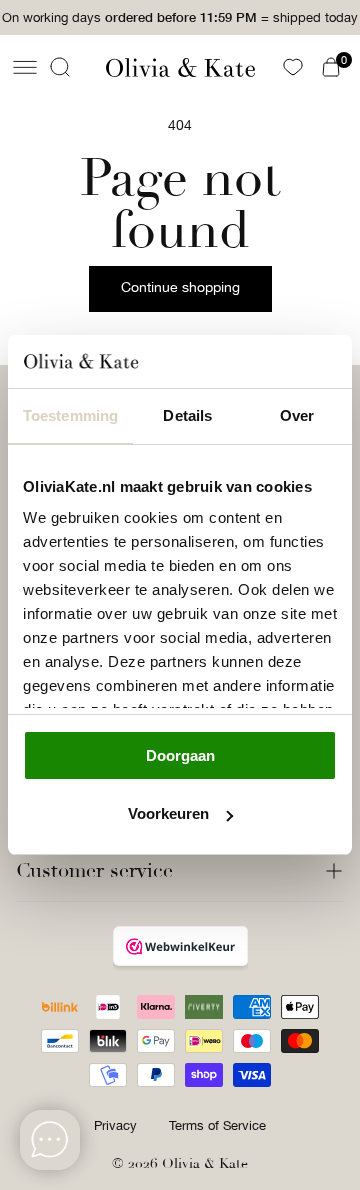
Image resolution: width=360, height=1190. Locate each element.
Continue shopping (180, 287)
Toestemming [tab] (70, 415)
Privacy (115, 1125)
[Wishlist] (293, 67)
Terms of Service (217, 1125)
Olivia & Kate (205, 1163)
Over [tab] (297, 415)
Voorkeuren (168, 813)
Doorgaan (180, 755)
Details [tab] (187, 415)
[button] (25, 67)
